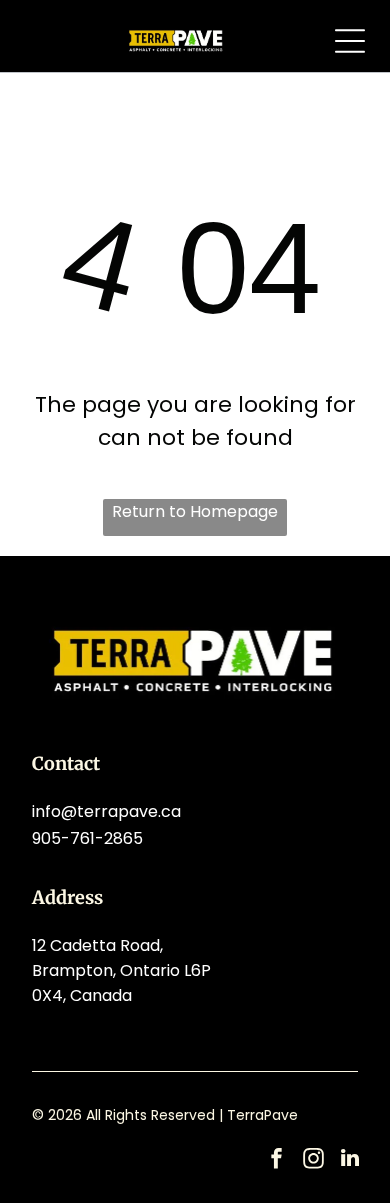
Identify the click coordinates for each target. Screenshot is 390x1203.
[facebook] (276, 1160)
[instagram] (313, 1160)
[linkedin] (350, 1160)
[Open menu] (350, 41)
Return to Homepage (195, 511)
